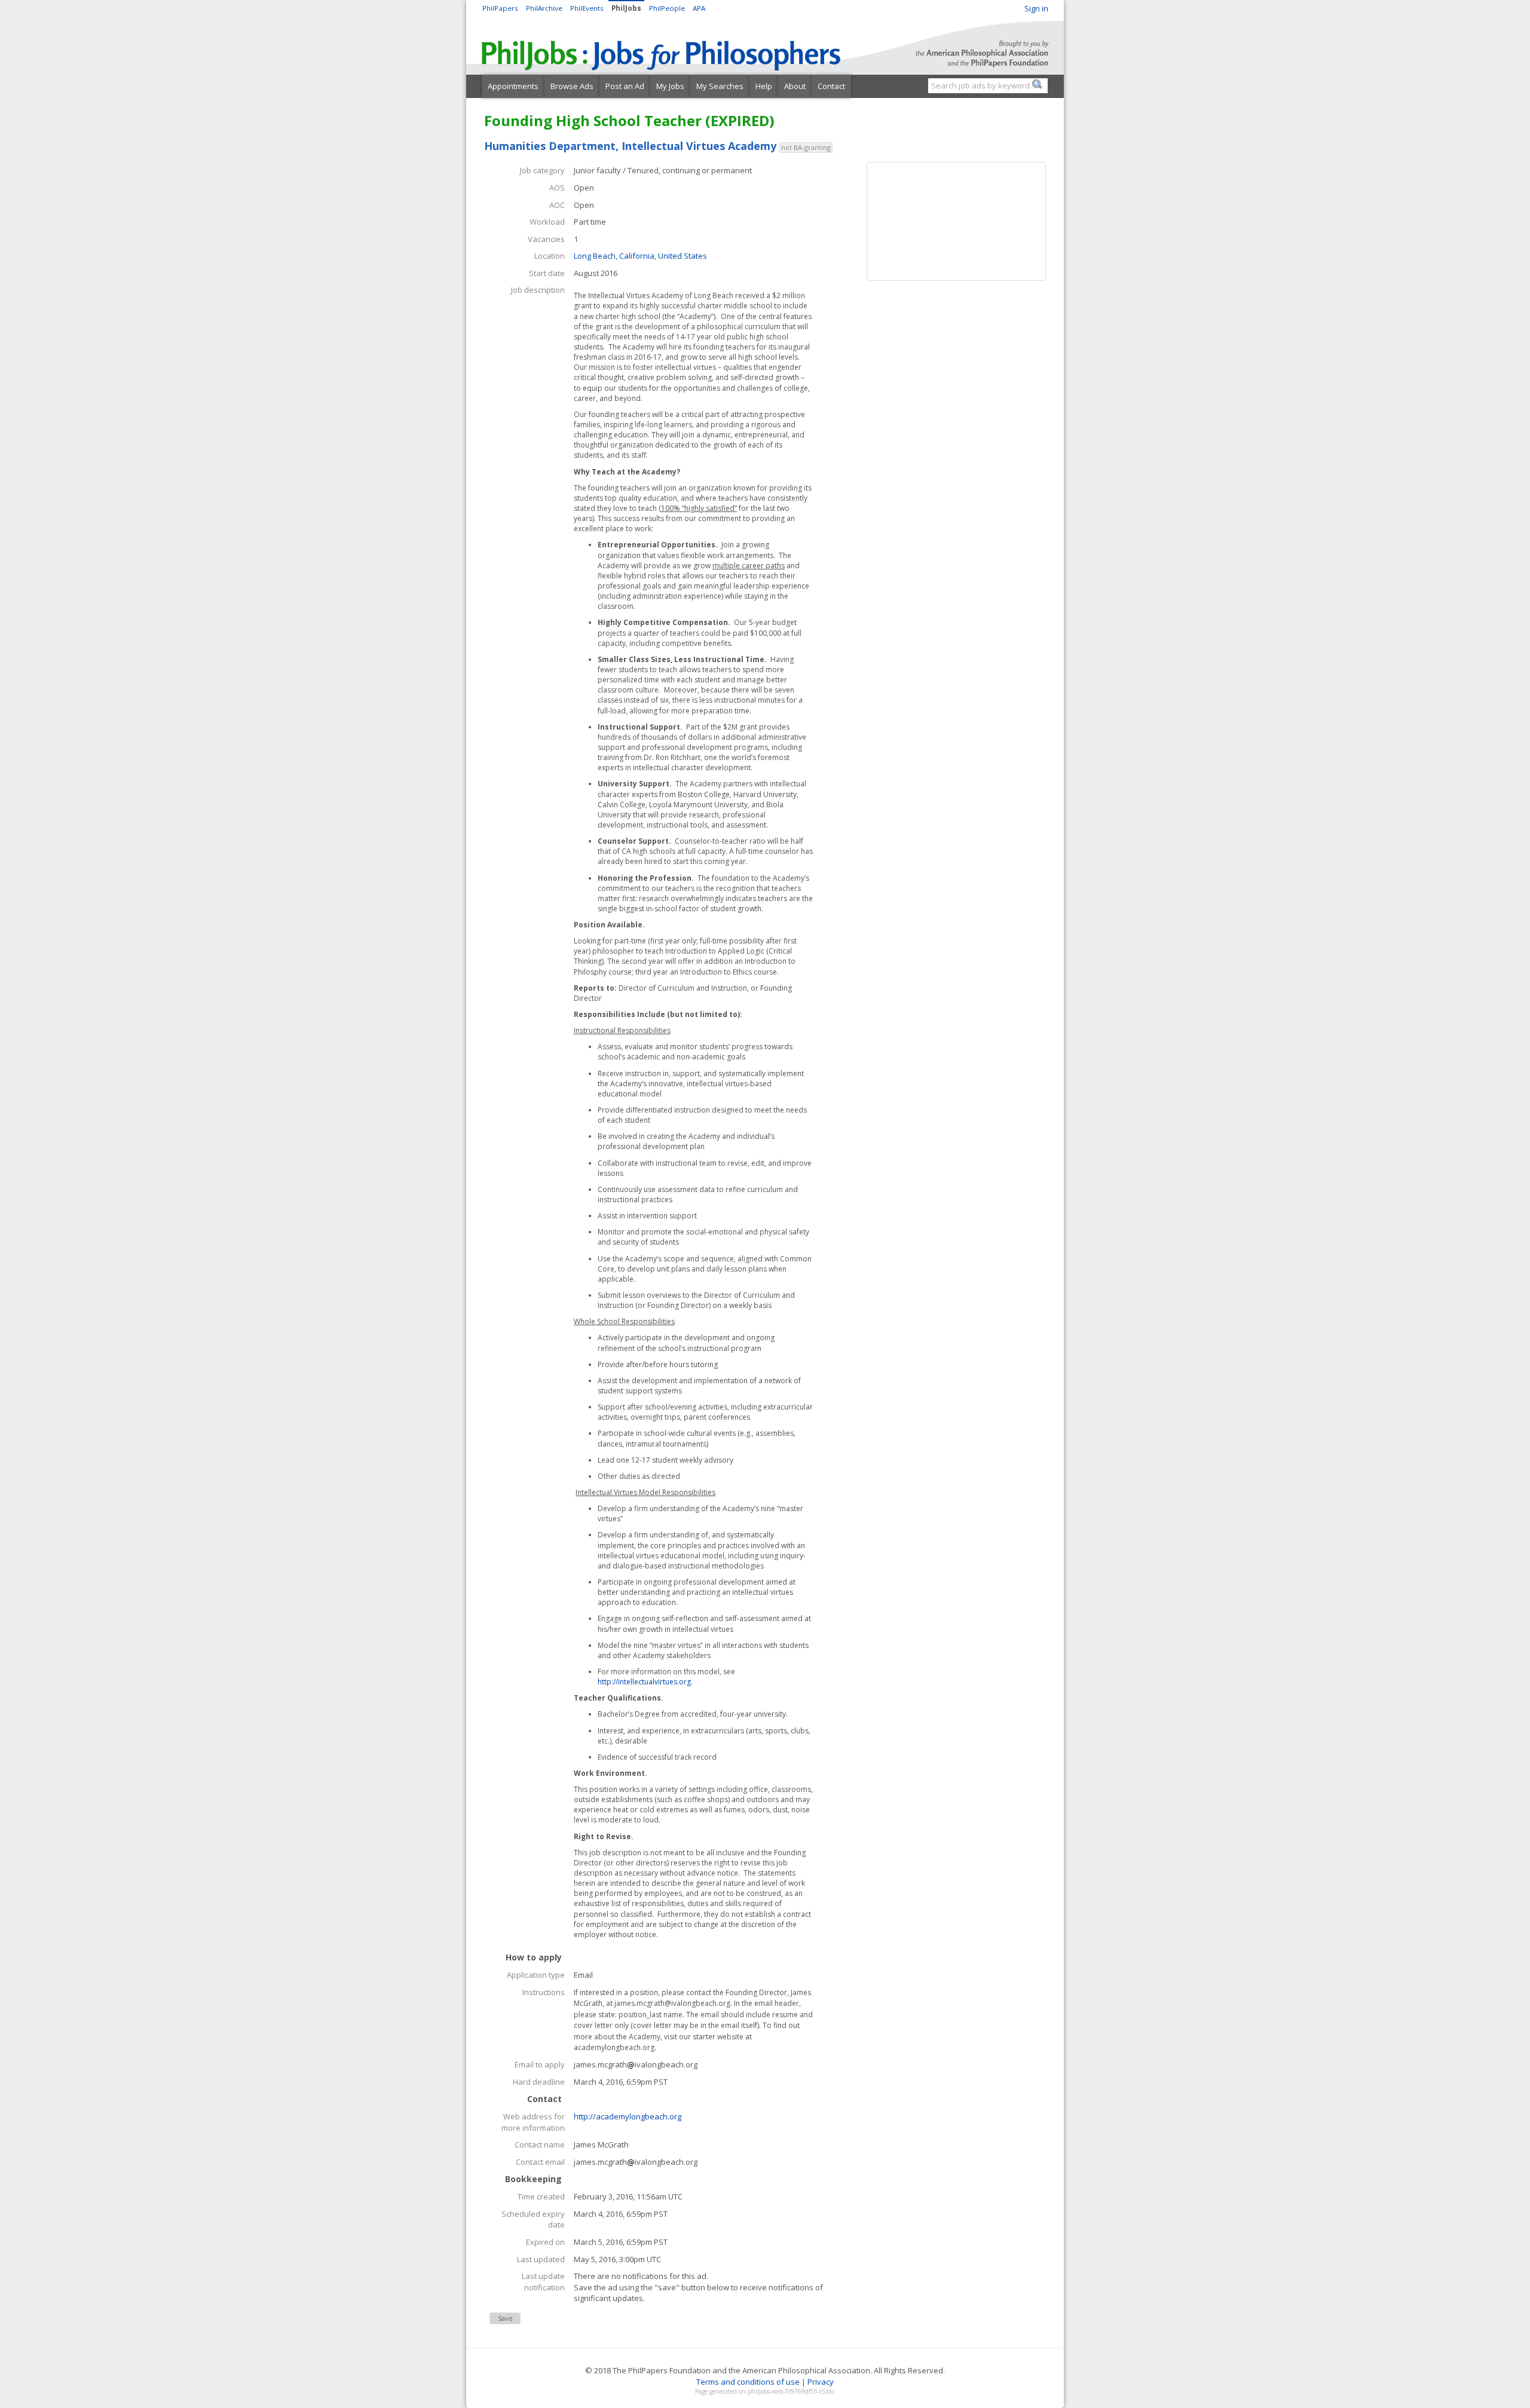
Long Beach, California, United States (640, 256)
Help (764, 86)
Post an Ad (625, 86)
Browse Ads (572, 86)
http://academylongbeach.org (628, 2116)
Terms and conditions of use (748, 2382)
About (795, 86)
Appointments (513, 86)
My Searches (720, 86)
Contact (831, 86)
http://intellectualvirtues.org (644, 1682)
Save (505, 2318)
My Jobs (670, 86)
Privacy (821, 2382)
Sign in (1036, 8)
